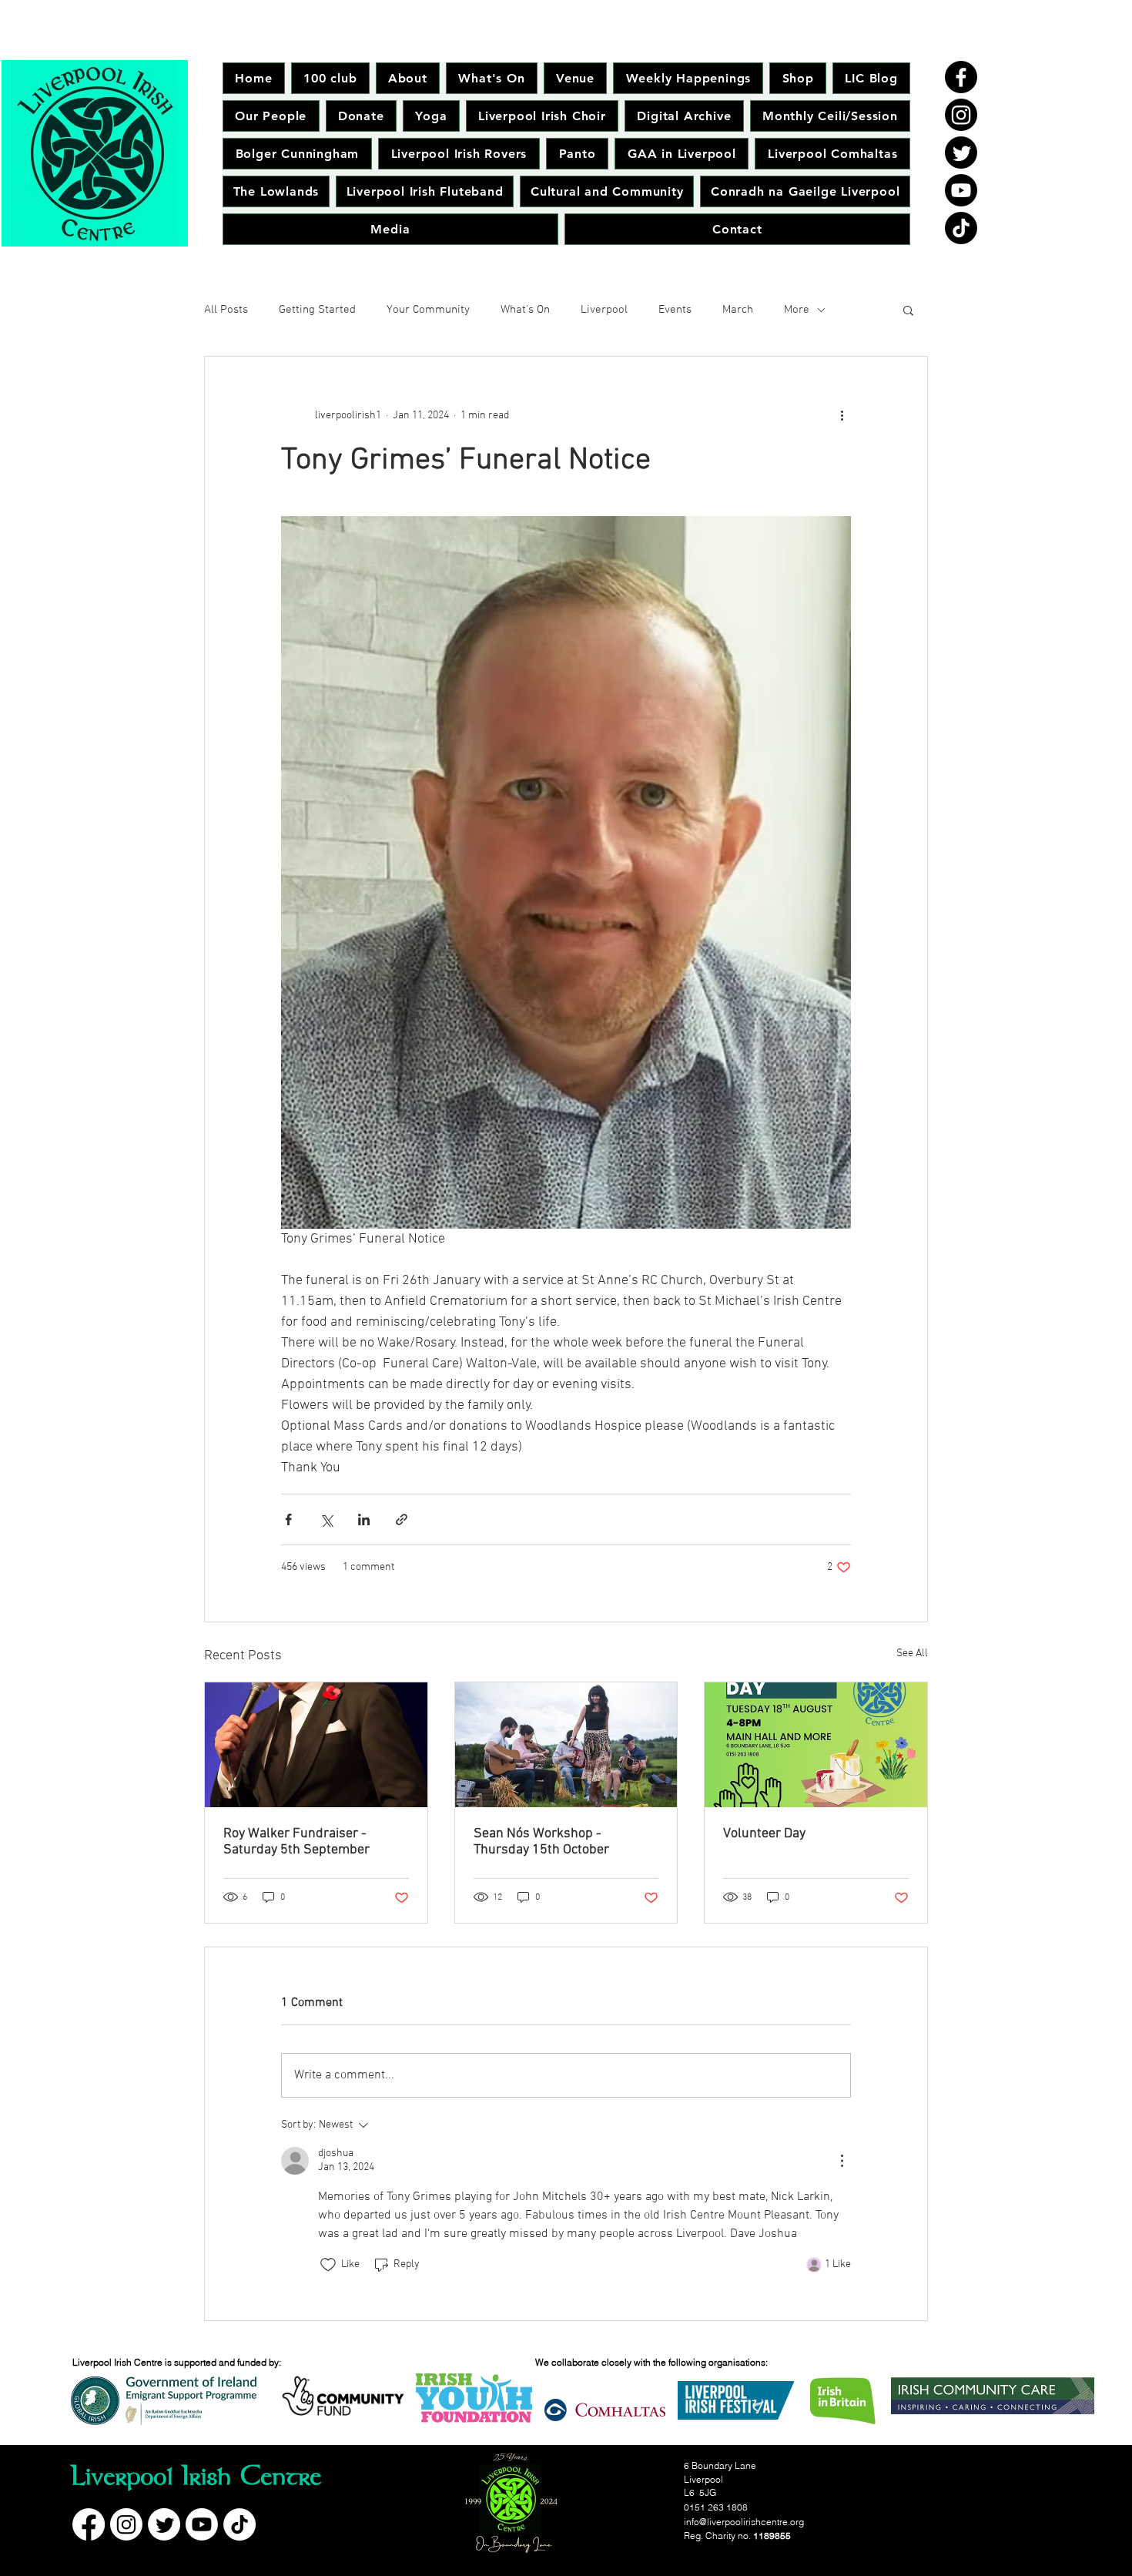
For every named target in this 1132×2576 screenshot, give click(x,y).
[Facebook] (961, 77)
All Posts (226, 310)
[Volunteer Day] (816, 1745)
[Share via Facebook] (288, 1519)
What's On (525, 310)
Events (675, 310)
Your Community (428, 310)
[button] (908, 310)
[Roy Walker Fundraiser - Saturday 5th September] (316, 1745)
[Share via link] (402, 1519)
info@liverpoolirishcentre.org (744, 2522)
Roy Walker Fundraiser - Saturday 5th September (296, 1842)
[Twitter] (961, 153)
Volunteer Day (764, 1834)
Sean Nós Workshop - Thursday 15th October (541, 1842)
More (797, 310)
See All (912, 1654)
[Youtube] (961, 190)
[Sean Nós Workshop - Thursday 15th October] (566, 1745)
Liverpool (604, 310)
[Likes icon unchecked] (328, 2265)
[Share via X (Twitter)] (326, 1519)
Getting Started (317, 310)
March (738, 310)
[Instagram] (961, 115)
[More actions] (842, 415)
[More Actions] (842, 2161)
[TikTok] (961, 228)
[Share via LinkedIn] (364, 1519)
